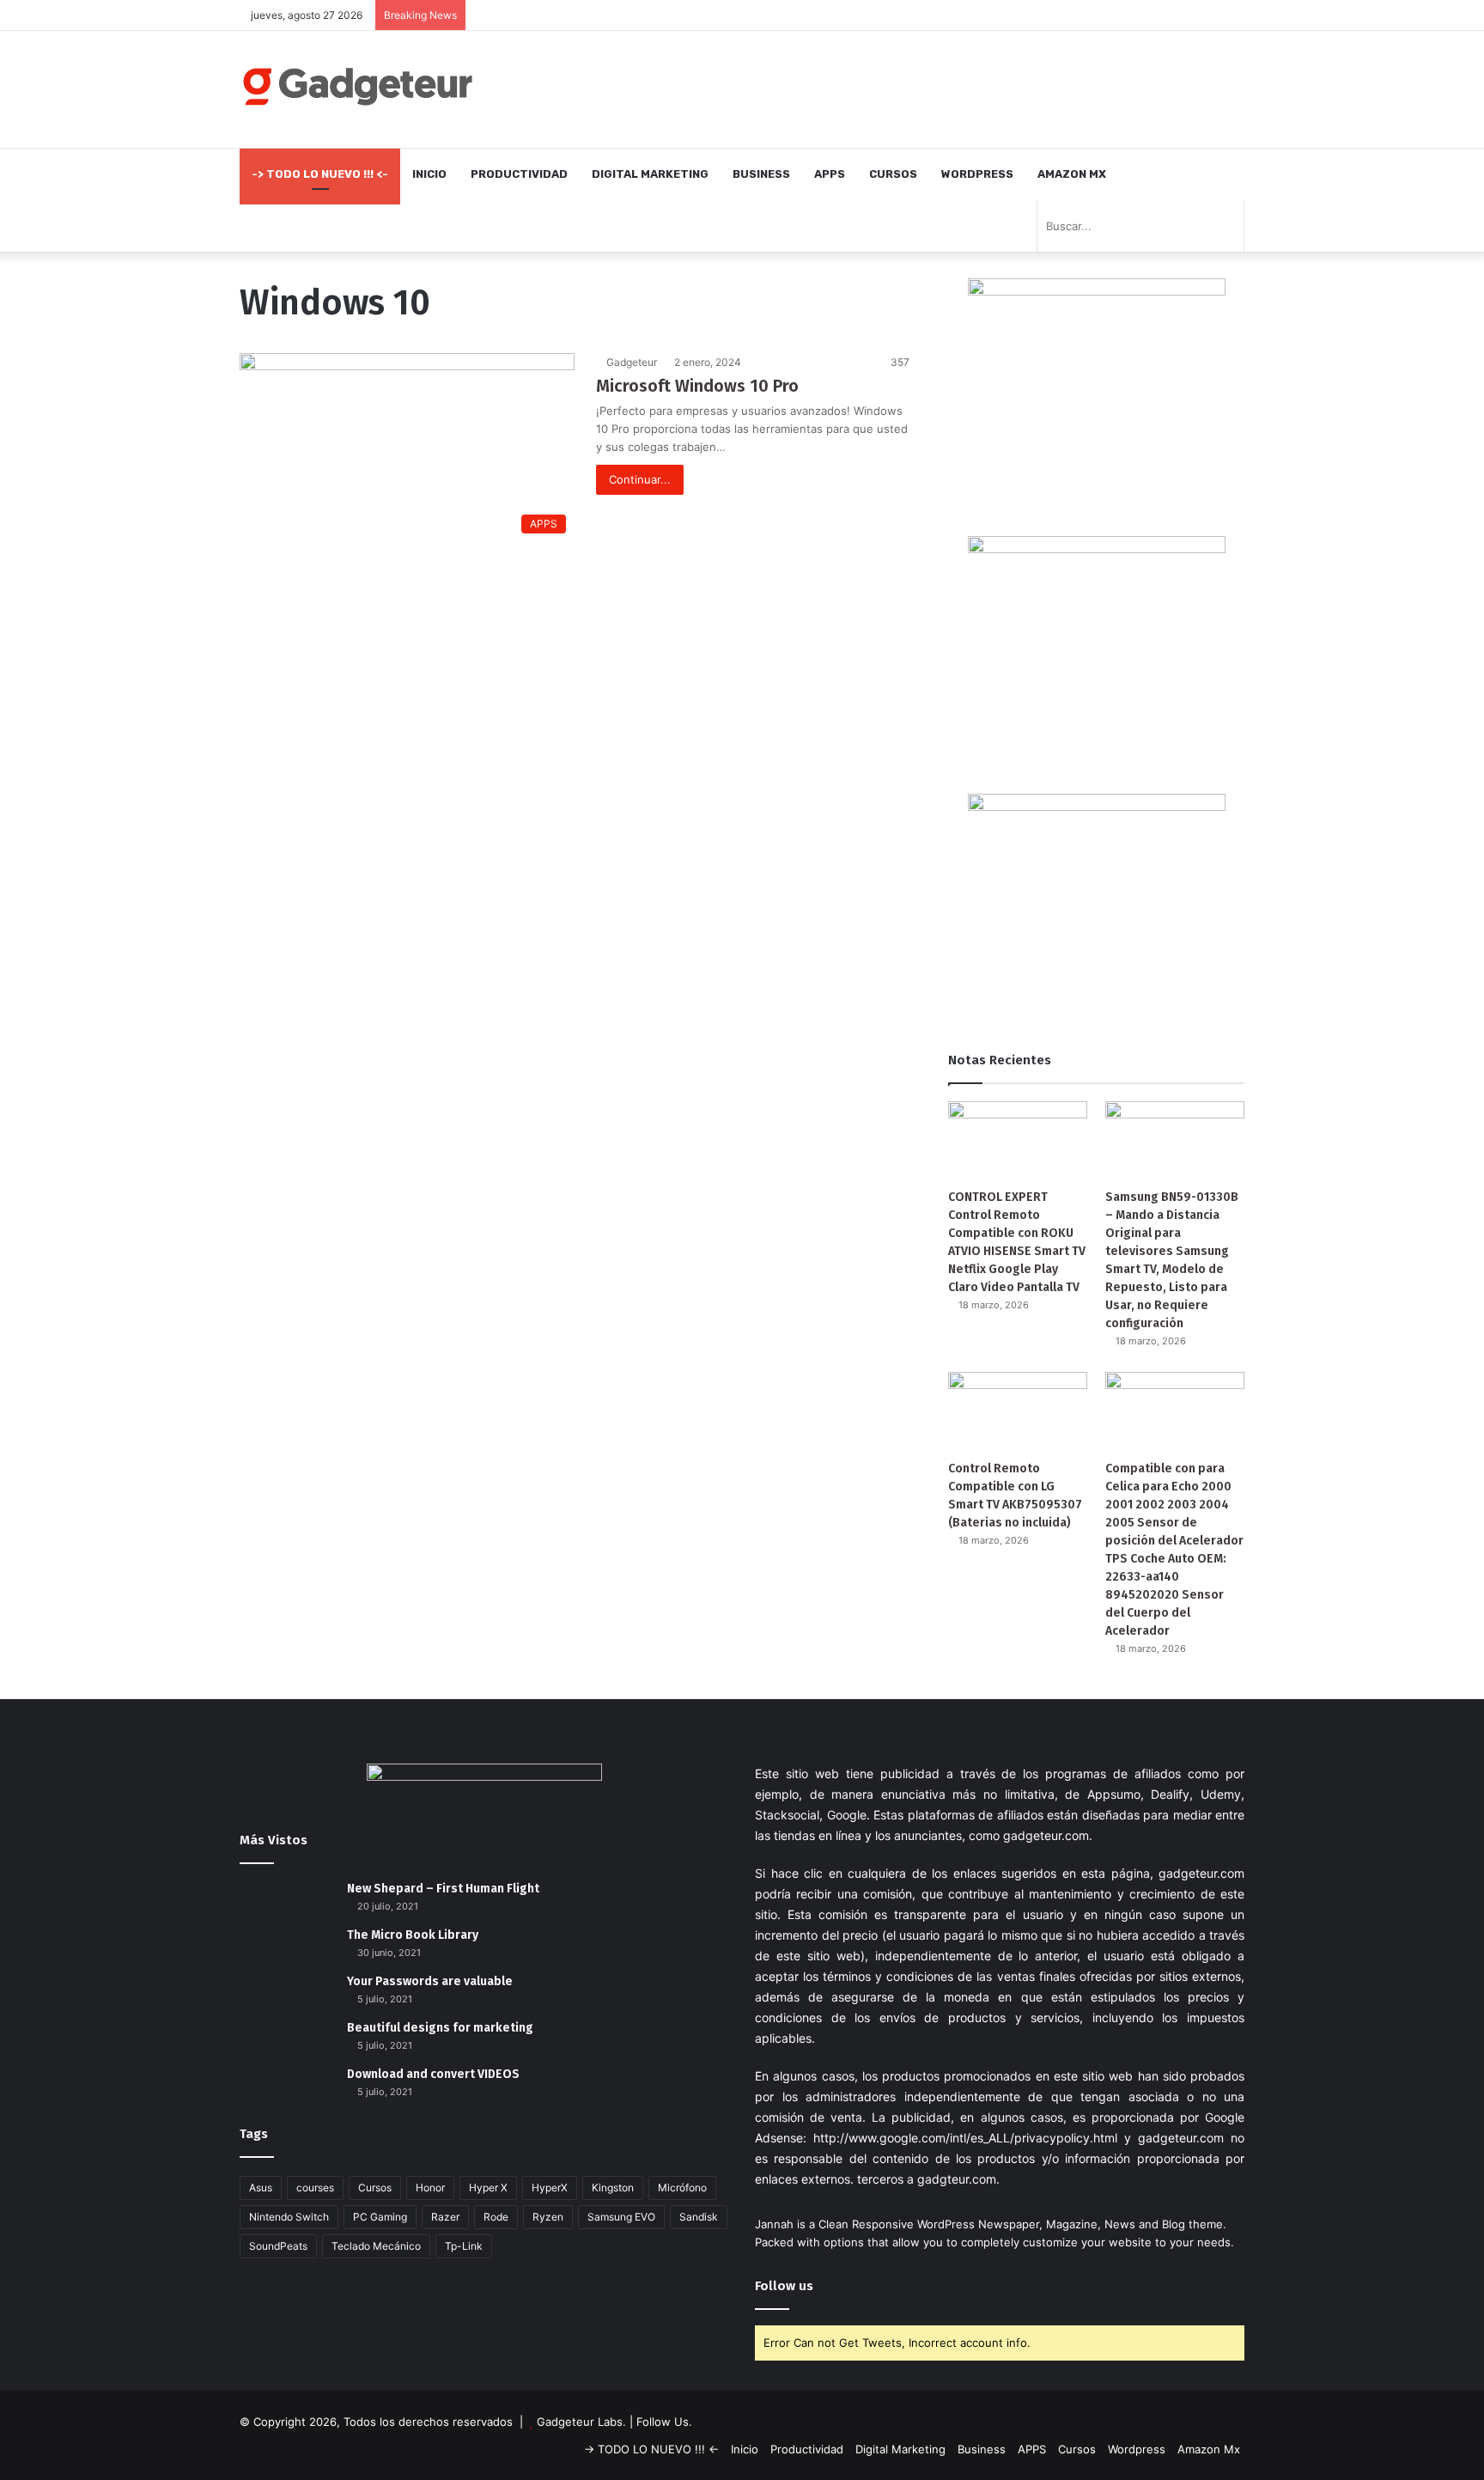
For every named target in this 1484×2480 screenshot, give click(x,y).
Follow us (784, 2286)
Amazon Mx (1072, 174)
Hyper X (488, 2188)
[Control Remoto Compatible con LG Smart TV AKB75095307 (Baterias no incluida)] (1018, 1411)
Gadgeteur (632, 362)
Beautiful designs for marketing (440, 2028)
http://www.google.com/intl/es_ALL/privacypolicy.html (965, 2138)
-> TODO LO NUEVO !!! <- (320, 174)
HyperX (550, 2188)
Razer (445, 2217)
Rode (496, 2217)
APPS (830, 174)
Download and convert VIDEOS (433, 2074)
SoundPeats (278, 2246)
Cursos (893, 174)
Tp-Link (464, 2246)
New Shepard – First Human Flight (443, 1889)
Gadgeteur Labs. (581, 2422)
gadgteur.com (957, 2179)
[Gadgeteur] (357, 86)
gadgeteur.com (1046, 1835)
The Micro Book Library (413, 1935)
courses (315, 2188)
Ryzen (548, 2217)
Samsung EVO (621, 2217)
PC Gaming (380, 2217)
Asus (261, 2188)
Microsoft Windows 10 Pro (697, 386)
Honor (430, 2188)
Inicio (429, 174)
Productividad (519, 174)
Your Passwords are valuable (430, 1981)
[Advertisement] (914, 87)
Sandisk (699, 2217)
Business (761, 174)
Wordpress (977, 174)
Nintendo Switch (289, 2217)
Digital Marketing (650, 174)
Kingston (613, 2188)
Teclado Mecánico (376, 2246)
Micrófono (682, 2188)
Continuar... (640, 479)
